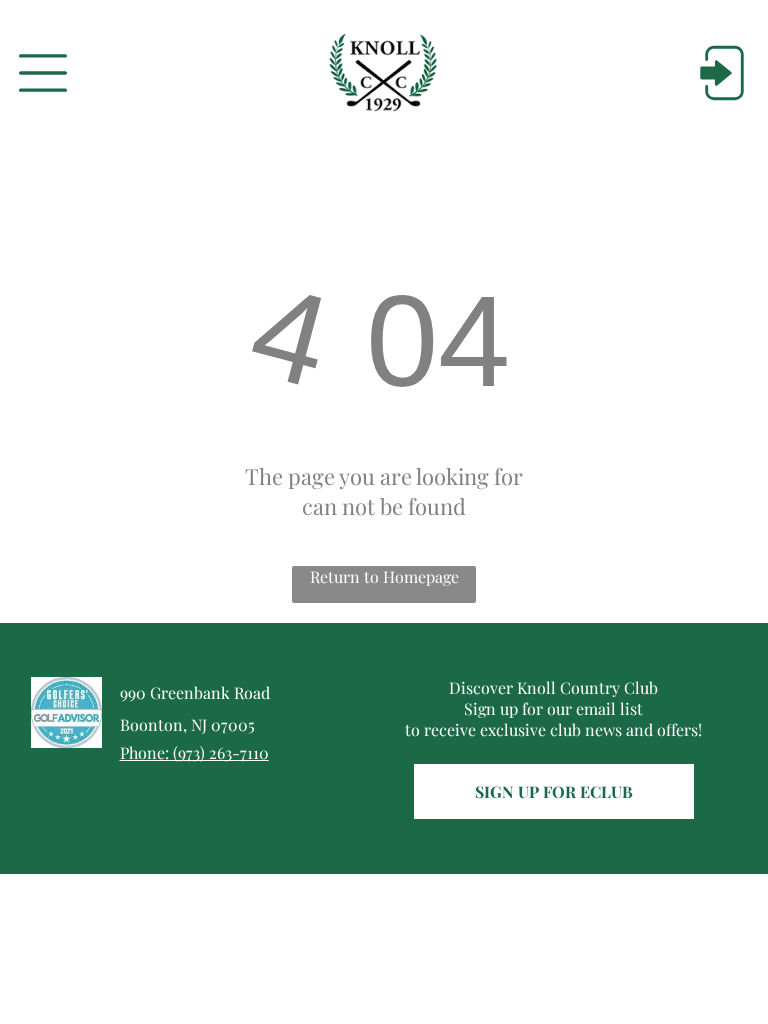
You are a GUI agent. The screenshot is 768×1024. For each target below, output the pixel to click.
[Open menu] (43, 73)
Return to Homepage (384, 576)
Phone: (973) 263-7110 (194, 752)
